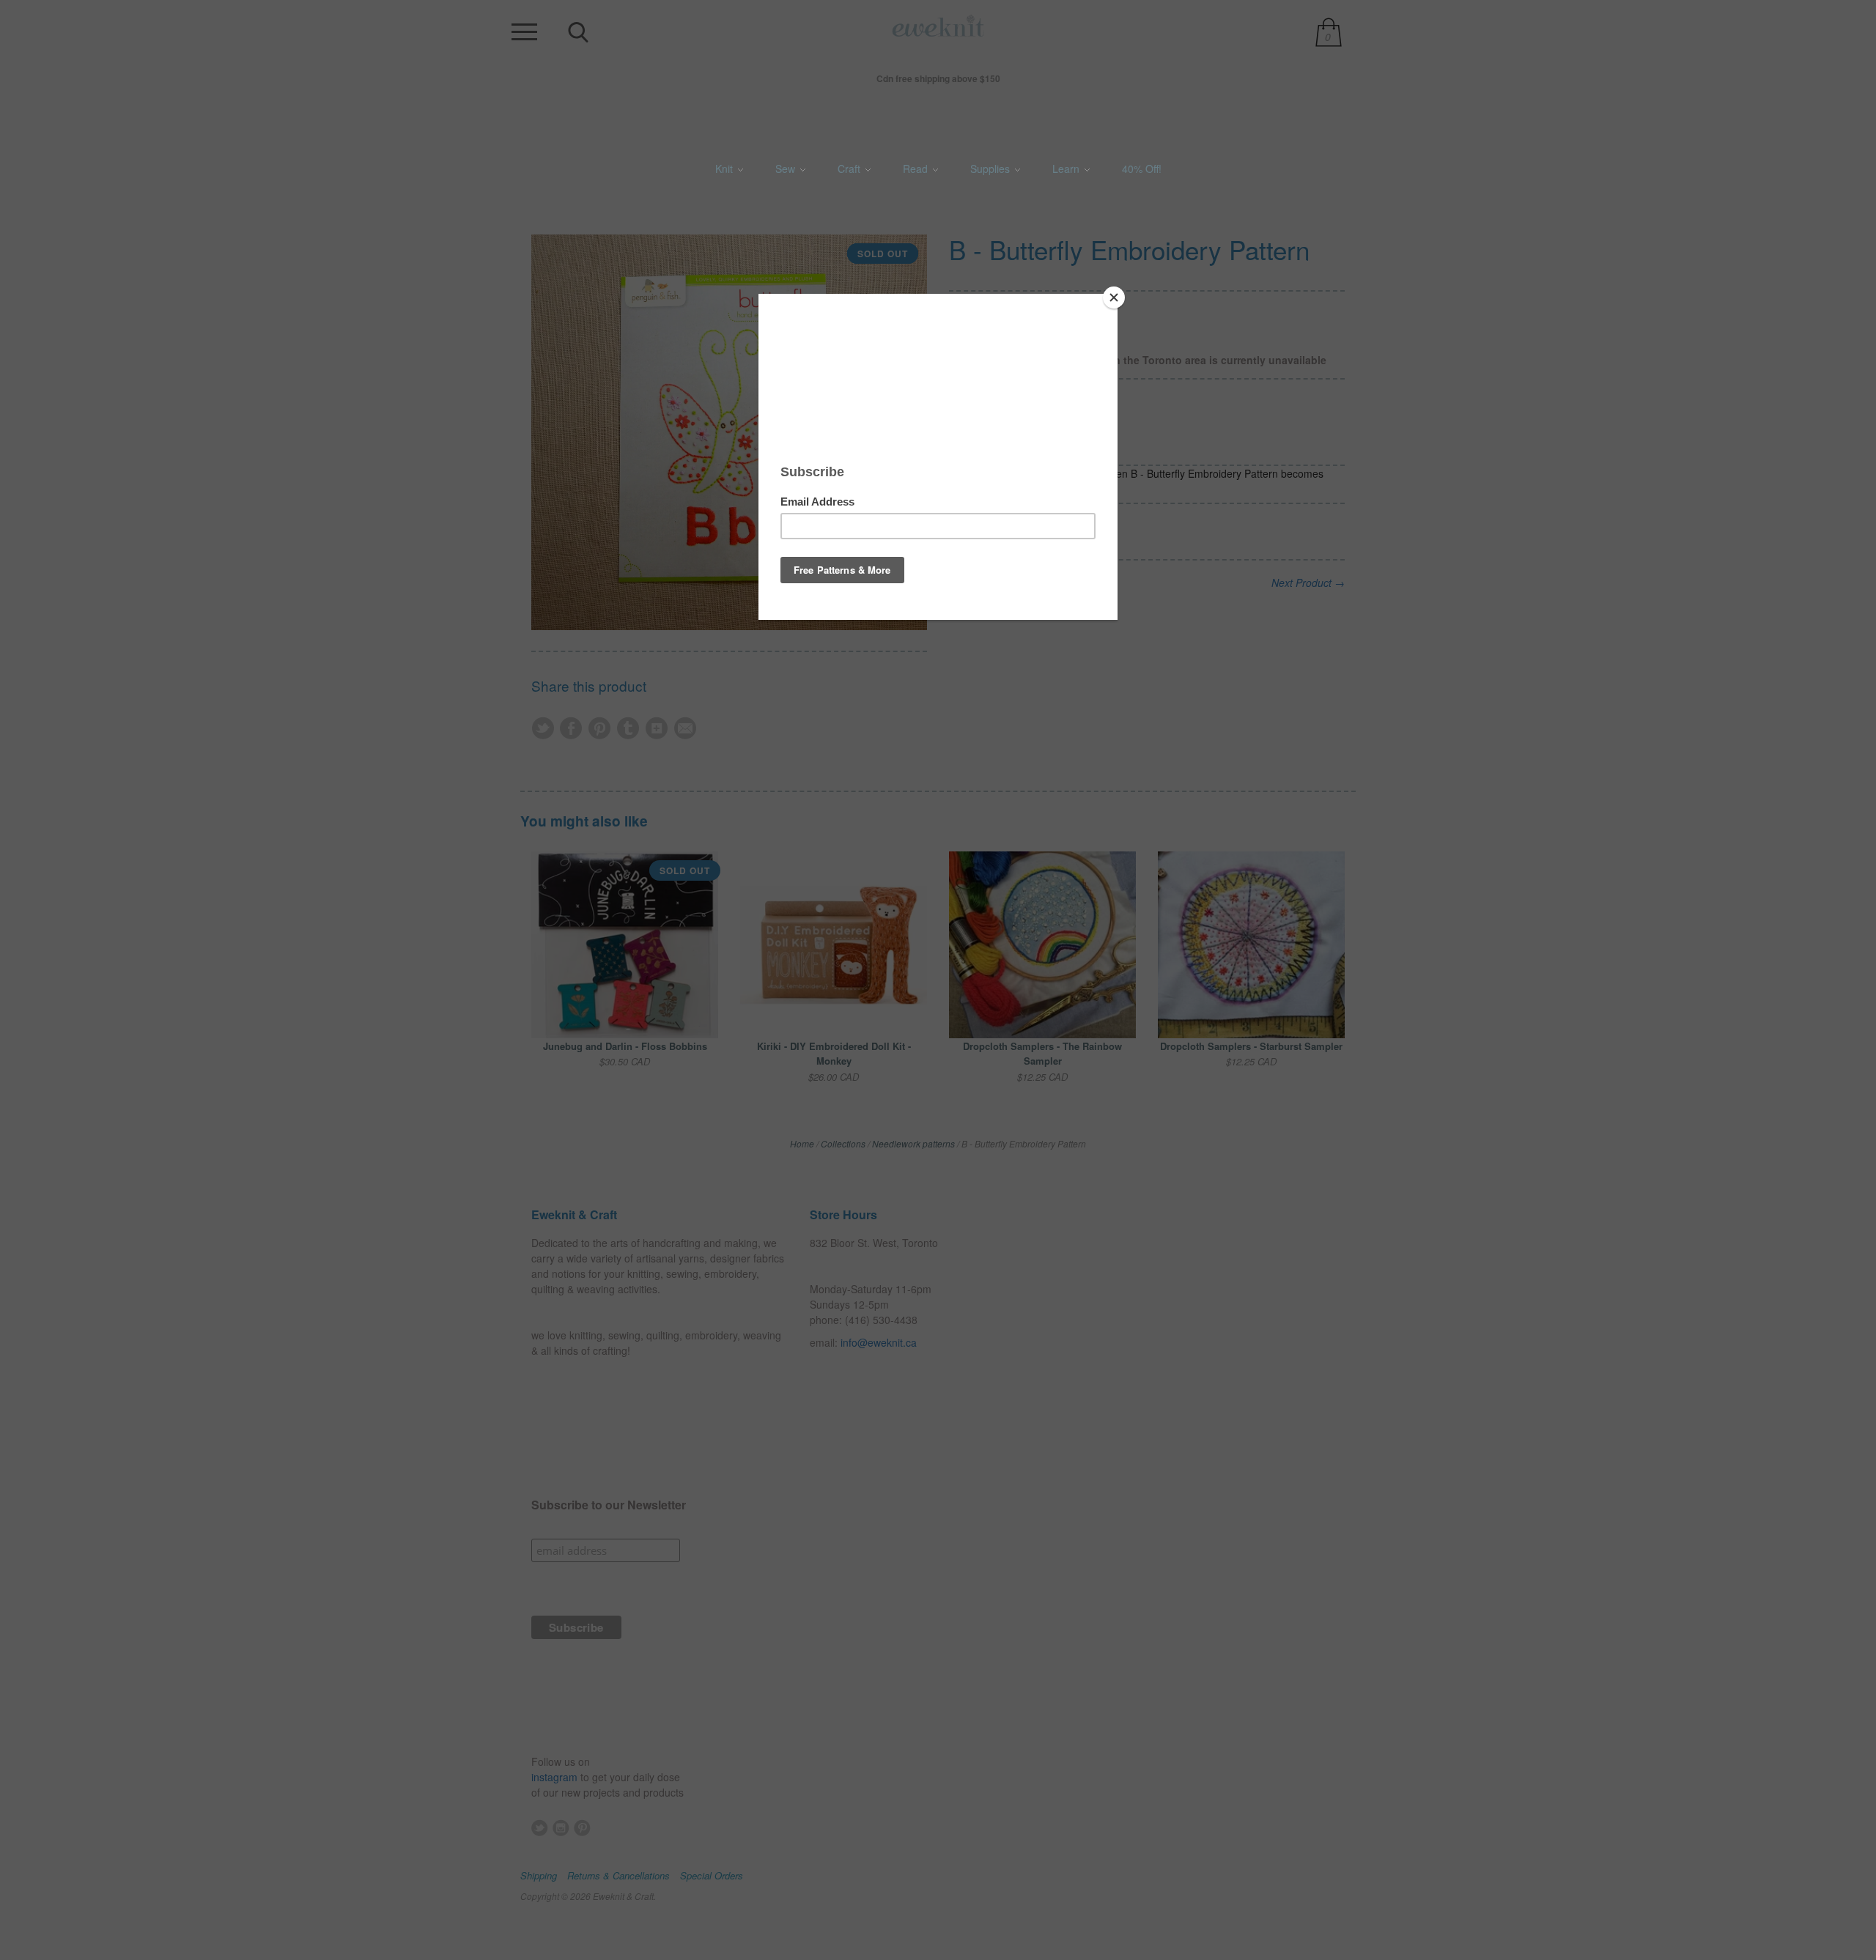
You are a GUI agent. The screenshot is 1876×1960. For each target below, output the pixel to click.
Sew (787, 169)
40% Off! (1142, 169)
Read (917, 169)
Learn (1067, 169)
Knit (725, 169)
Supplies (991, 169)
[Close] (1114, 297)
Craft (850, 169)
